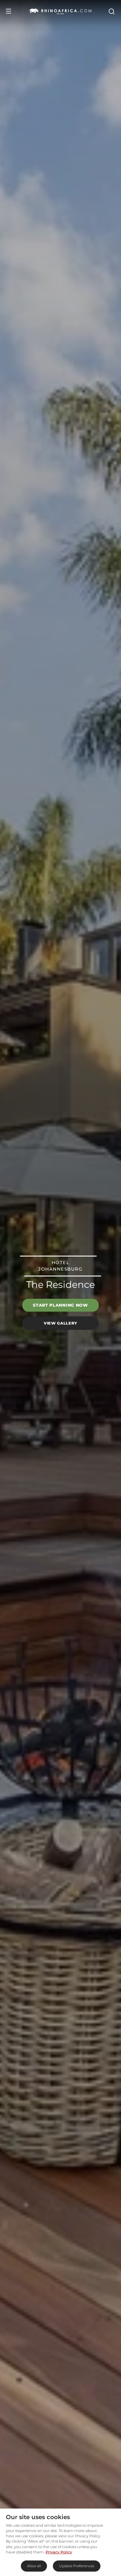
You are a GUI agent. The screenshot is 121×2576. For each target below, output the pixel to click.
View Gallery (60, 1323)
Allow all (34, 2566)
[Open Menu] (9, 11)
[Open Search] (111, 11)
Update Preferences (77, 2566)
